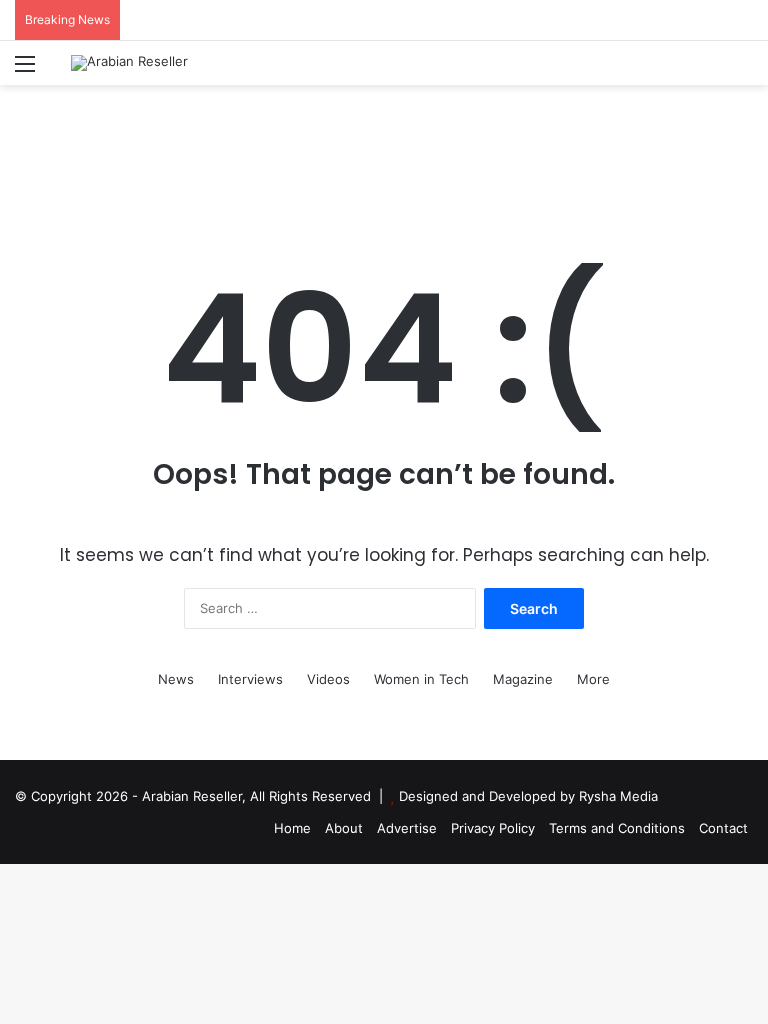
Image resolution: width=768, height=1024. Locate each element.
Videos (328, 679)
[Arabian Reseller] (129, 63)
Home (292, 828)
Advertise (407, 828)
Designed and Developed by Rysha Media (528, 796)
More (593, 679)
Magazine (523, 679)
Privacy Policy (493, 828)
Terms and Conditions (617, 828)
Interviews (250, 679)
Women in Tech (421, 679)
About (344, 828)
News (176, 679)
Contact (723, 828)
